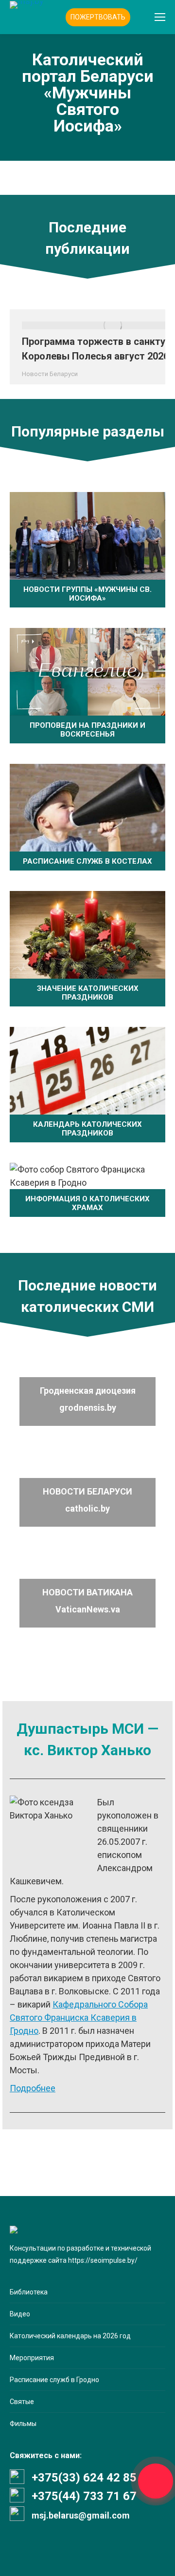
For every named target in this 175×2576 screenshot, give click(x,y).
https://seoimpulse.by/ (103, 2260)
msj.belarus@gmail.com (81, 2515)
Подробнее (33, 2088)
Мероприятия (32, 2358)
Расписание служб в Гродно (54, 2380)
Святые (22, 2402)
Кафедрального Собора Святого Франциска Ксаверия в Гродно (79, 2017)
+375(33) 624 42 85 (84, 2478)
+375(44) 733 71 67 (84, 2496)
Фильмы (23, 2424)
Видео (20, 2314)
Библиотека (29, 2292)
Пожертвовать (98, 17)
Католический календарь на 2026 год (70, 2336)
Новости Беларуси (50, 374)
